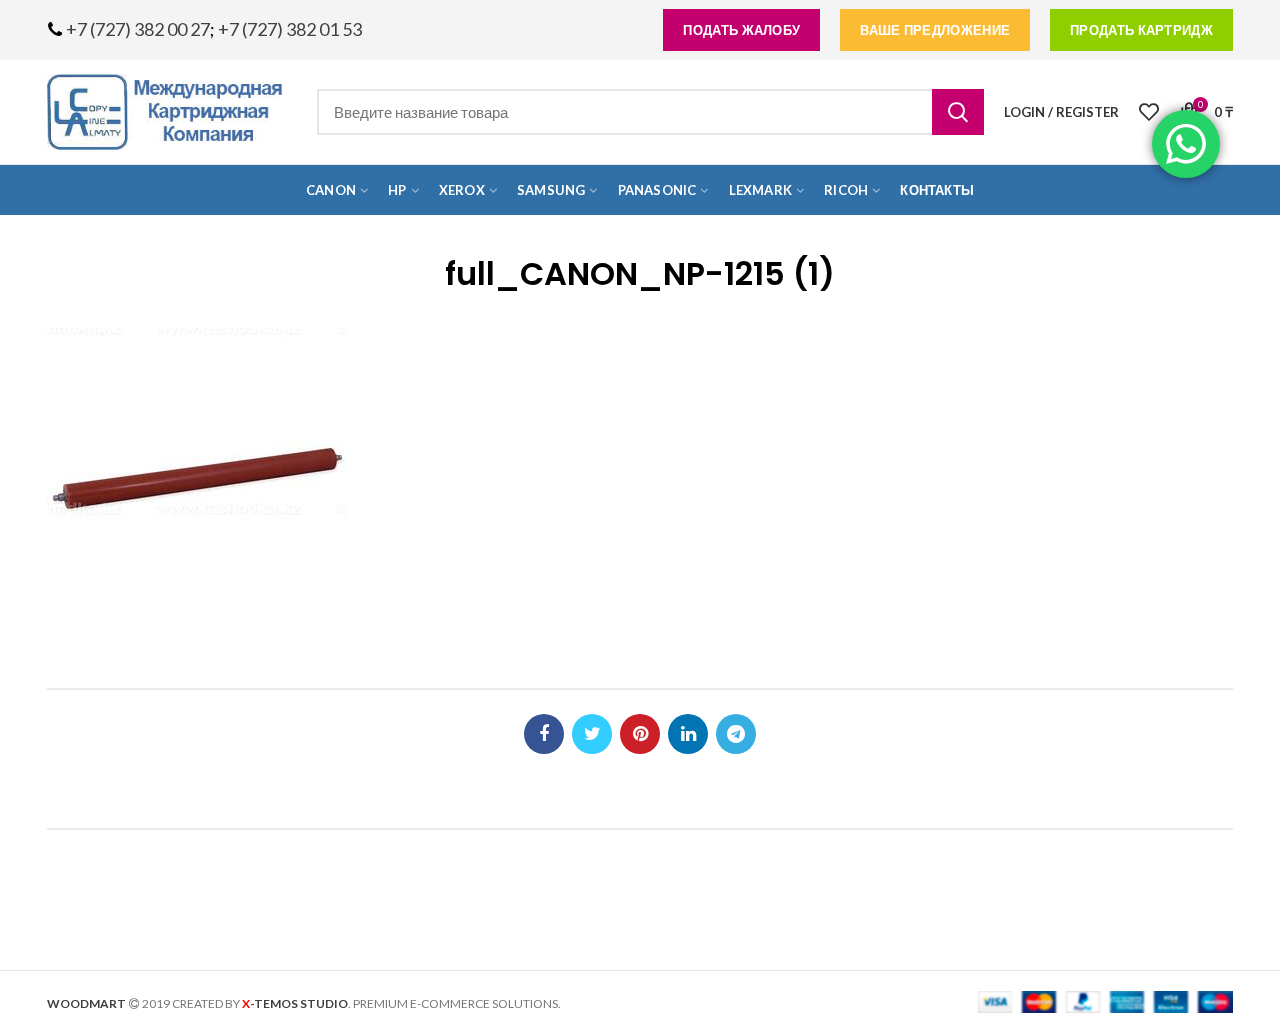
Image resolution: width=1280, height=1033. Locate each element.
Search (958, 112)
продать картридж (1141, 30)
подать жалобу (741, 30)
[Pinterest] (640, 734)
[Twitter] (592, 734)
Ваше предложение (935, 30)
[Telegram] (736, 734)
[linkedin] (688, 734)
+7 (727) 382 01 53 (290, 29)
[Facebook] (544, 734)
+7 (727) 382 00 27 (138, 29)
